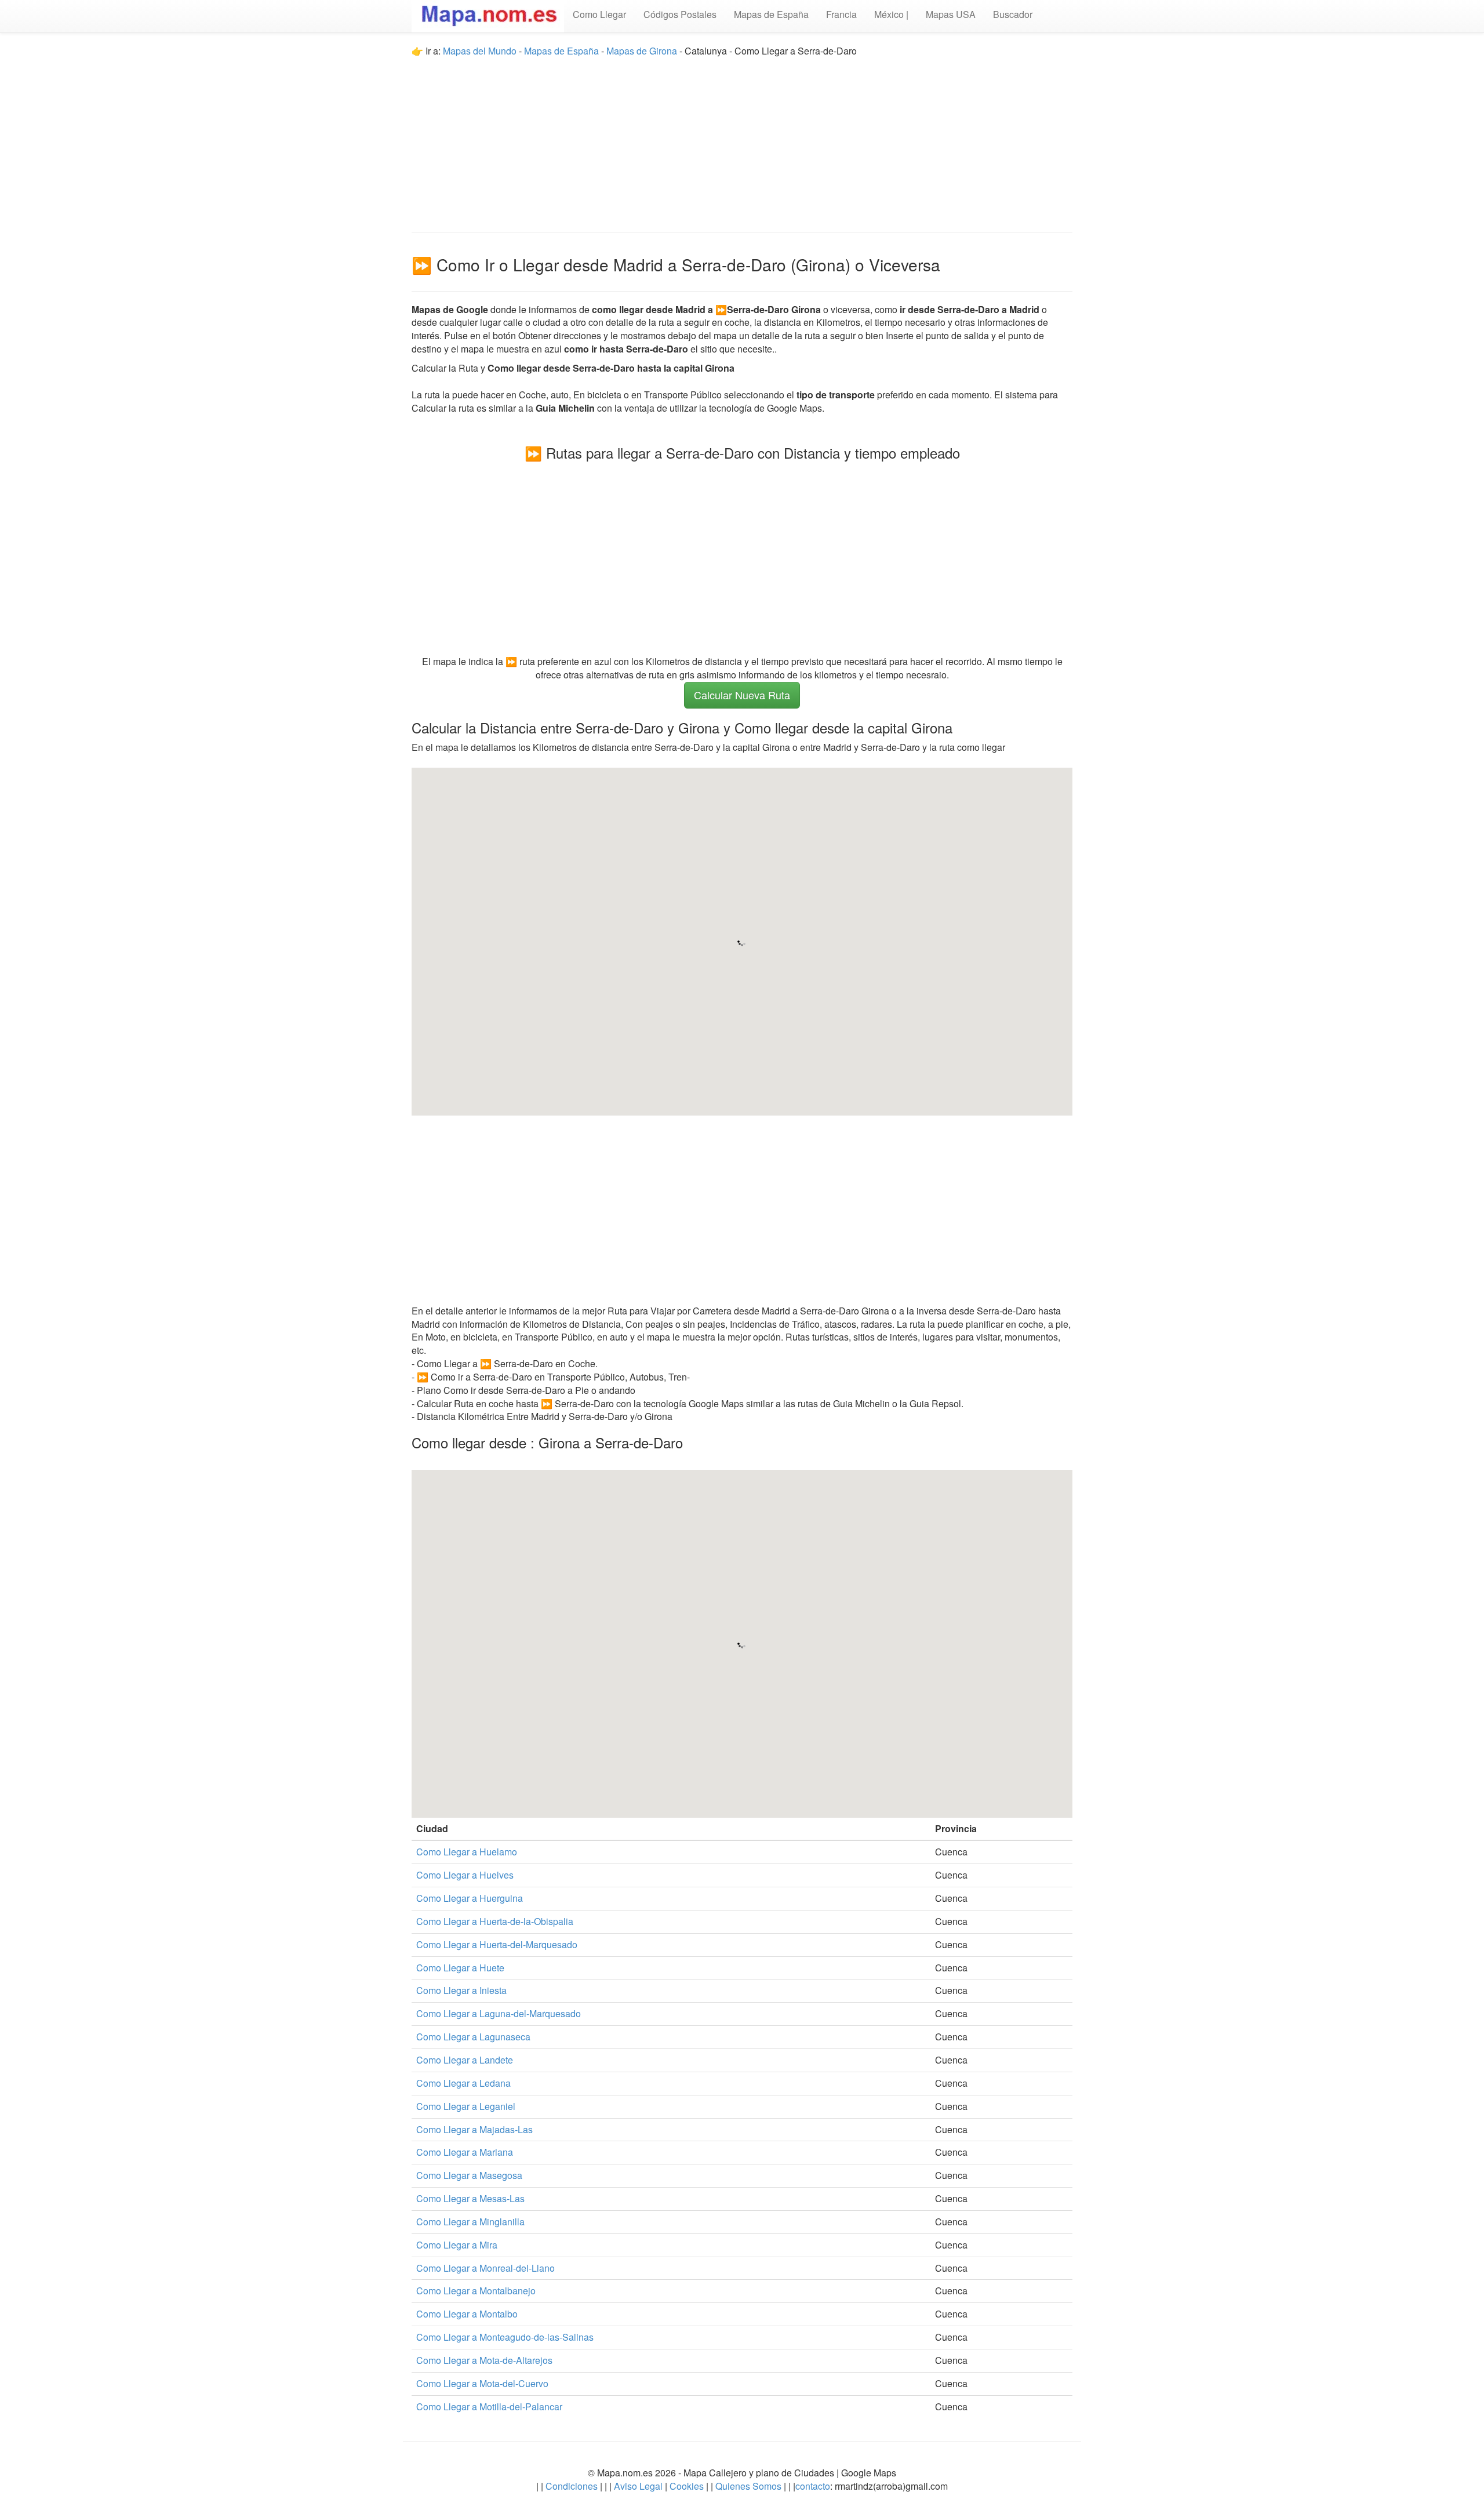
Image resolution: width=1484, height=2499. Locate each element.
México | (891, 14)
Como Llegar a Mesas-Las (470, 2198)
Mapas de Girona (642, 51)
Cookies (688, 2486)
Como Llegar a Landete (465, 2060)
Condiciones (572, 2486)
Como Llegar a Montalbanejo (476, 2291)
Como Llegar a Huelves (465, 1875)
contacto (813, 2486)
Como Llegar (599, 14)
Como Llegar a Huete (460, 1968)
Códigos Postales (680, 14)
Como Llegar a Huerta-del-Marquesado (497, 1944)
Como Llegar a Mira (457, 2245)
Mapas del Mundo (480, 51)
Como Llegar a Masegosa (469, 2175)
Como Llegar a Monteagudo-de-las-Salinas (505, 2337)
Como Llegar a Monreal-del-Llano (485, 2268)
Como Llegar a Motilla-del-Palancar (489, 2407)
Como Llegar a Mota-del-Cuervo (482, 2383)
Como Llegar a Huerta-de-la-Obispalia (495, 1921)
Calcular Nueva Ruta (742, 695)
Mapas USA (951, 14)
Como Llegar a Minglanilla (470, 2222)
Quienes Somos (748, 2486)
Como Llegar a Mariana (465, 2152)
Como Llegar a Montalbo (467, 2314)
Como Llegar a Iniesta (461, 1990)
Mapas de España (771, 14)
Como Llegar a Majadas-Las (474, 2129)
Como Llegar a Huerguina (470, 1898)
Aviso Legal (638, 2486)
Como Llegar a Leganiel (466, 2106)
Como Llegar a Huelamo (467, 1852)
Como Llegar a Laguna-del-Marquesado (499, 2013)
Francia (841, 14)
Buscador (1013, 14)
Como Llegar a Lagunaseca (473, 2037)
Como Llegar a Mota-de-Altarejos (484, 2360)
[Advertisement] (742, 139)
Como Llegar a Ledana (463, 2083)
